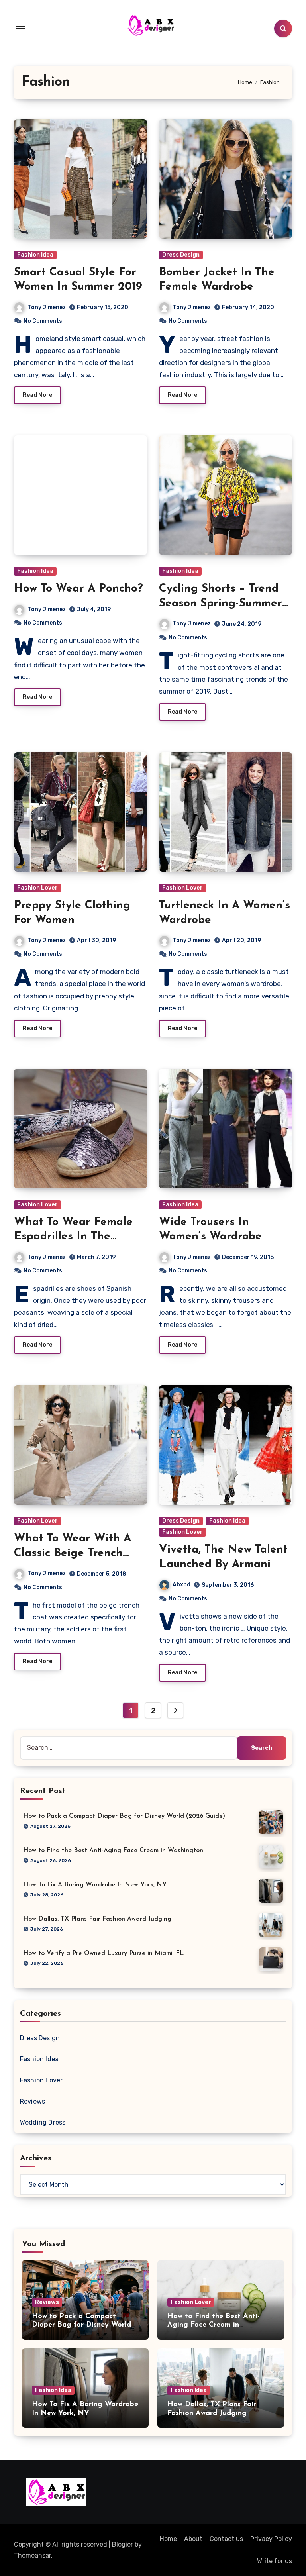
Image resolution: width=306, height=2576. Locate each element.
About (193, 2539)
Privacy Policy (271, 2539)
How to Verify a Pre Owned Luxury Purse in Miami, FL (103, 1953)
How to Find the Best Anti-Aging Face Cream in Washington (113, 1851)
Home (168, 2539)
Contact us (226, 2539)
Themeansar (32, 2555)
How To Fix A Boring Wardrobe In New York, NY (95, 1885)
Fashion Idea (35, 255)
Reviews (32, 2101)
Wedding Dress (43, 2122)
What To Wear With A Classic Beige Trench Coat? (73, 1553)
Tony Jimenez (47, 307)
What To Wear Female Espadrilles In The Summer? (73, 1237)
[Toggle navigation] (20, 29)
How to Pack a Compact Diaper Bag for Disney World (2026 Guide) (124, 1816)
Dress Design (181, 255)
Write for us (275, 2561)
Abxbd (181, 1585)
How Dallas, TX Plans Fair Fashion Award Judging (97, 1919)
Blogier (123, 2544)
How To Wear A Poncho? (78, 589)
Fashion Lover (37, 888)
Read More (37, 395)
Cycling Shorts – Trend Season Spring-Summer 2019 (221, 603)
